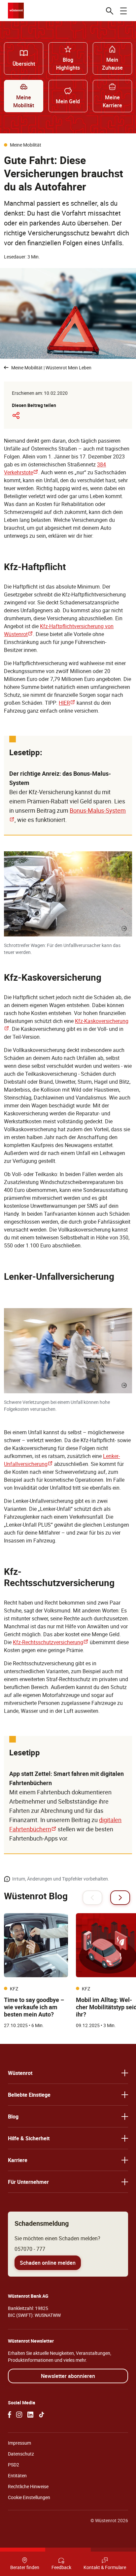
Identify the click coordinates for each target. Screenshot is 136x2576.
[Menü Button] (123, 11)
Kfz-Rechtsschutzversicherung (51, 1642)
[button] (68, 2073)
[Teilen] (16, 415)
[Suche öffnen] (110, 11)
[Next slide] (120, 1898)
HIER (67, 703)
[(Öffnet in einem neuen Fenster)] (10, 2415)
